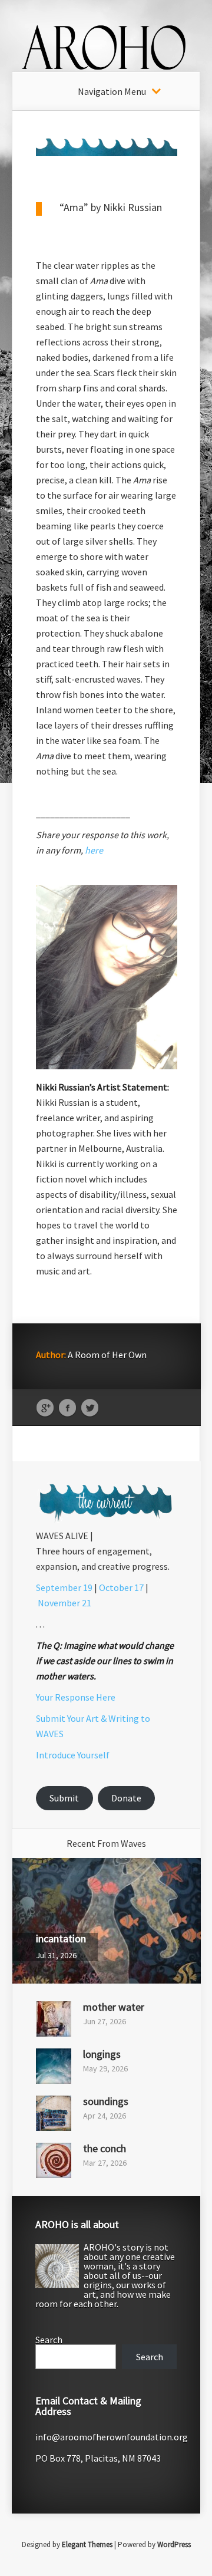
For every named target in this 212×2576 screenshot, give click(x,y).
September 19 (64, 1587)
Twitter (90, 1408)
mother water (114, 2007)
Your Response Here (76, 1697)
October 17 (121, 1587)
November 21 (64, 1603)
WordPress (174, 2544)
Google (45, 1408)
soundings (106, 2101)
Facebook (67, 1408)
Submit (64, 1798)
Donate (126, 1798)
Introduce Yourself (73, 1755)
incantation (61, 1938)
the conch (105, 2148)
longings (102, 2054)
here (94, 850)
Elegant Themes (87, 2544)
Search (49, 2340)
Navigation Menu (112, 91)
